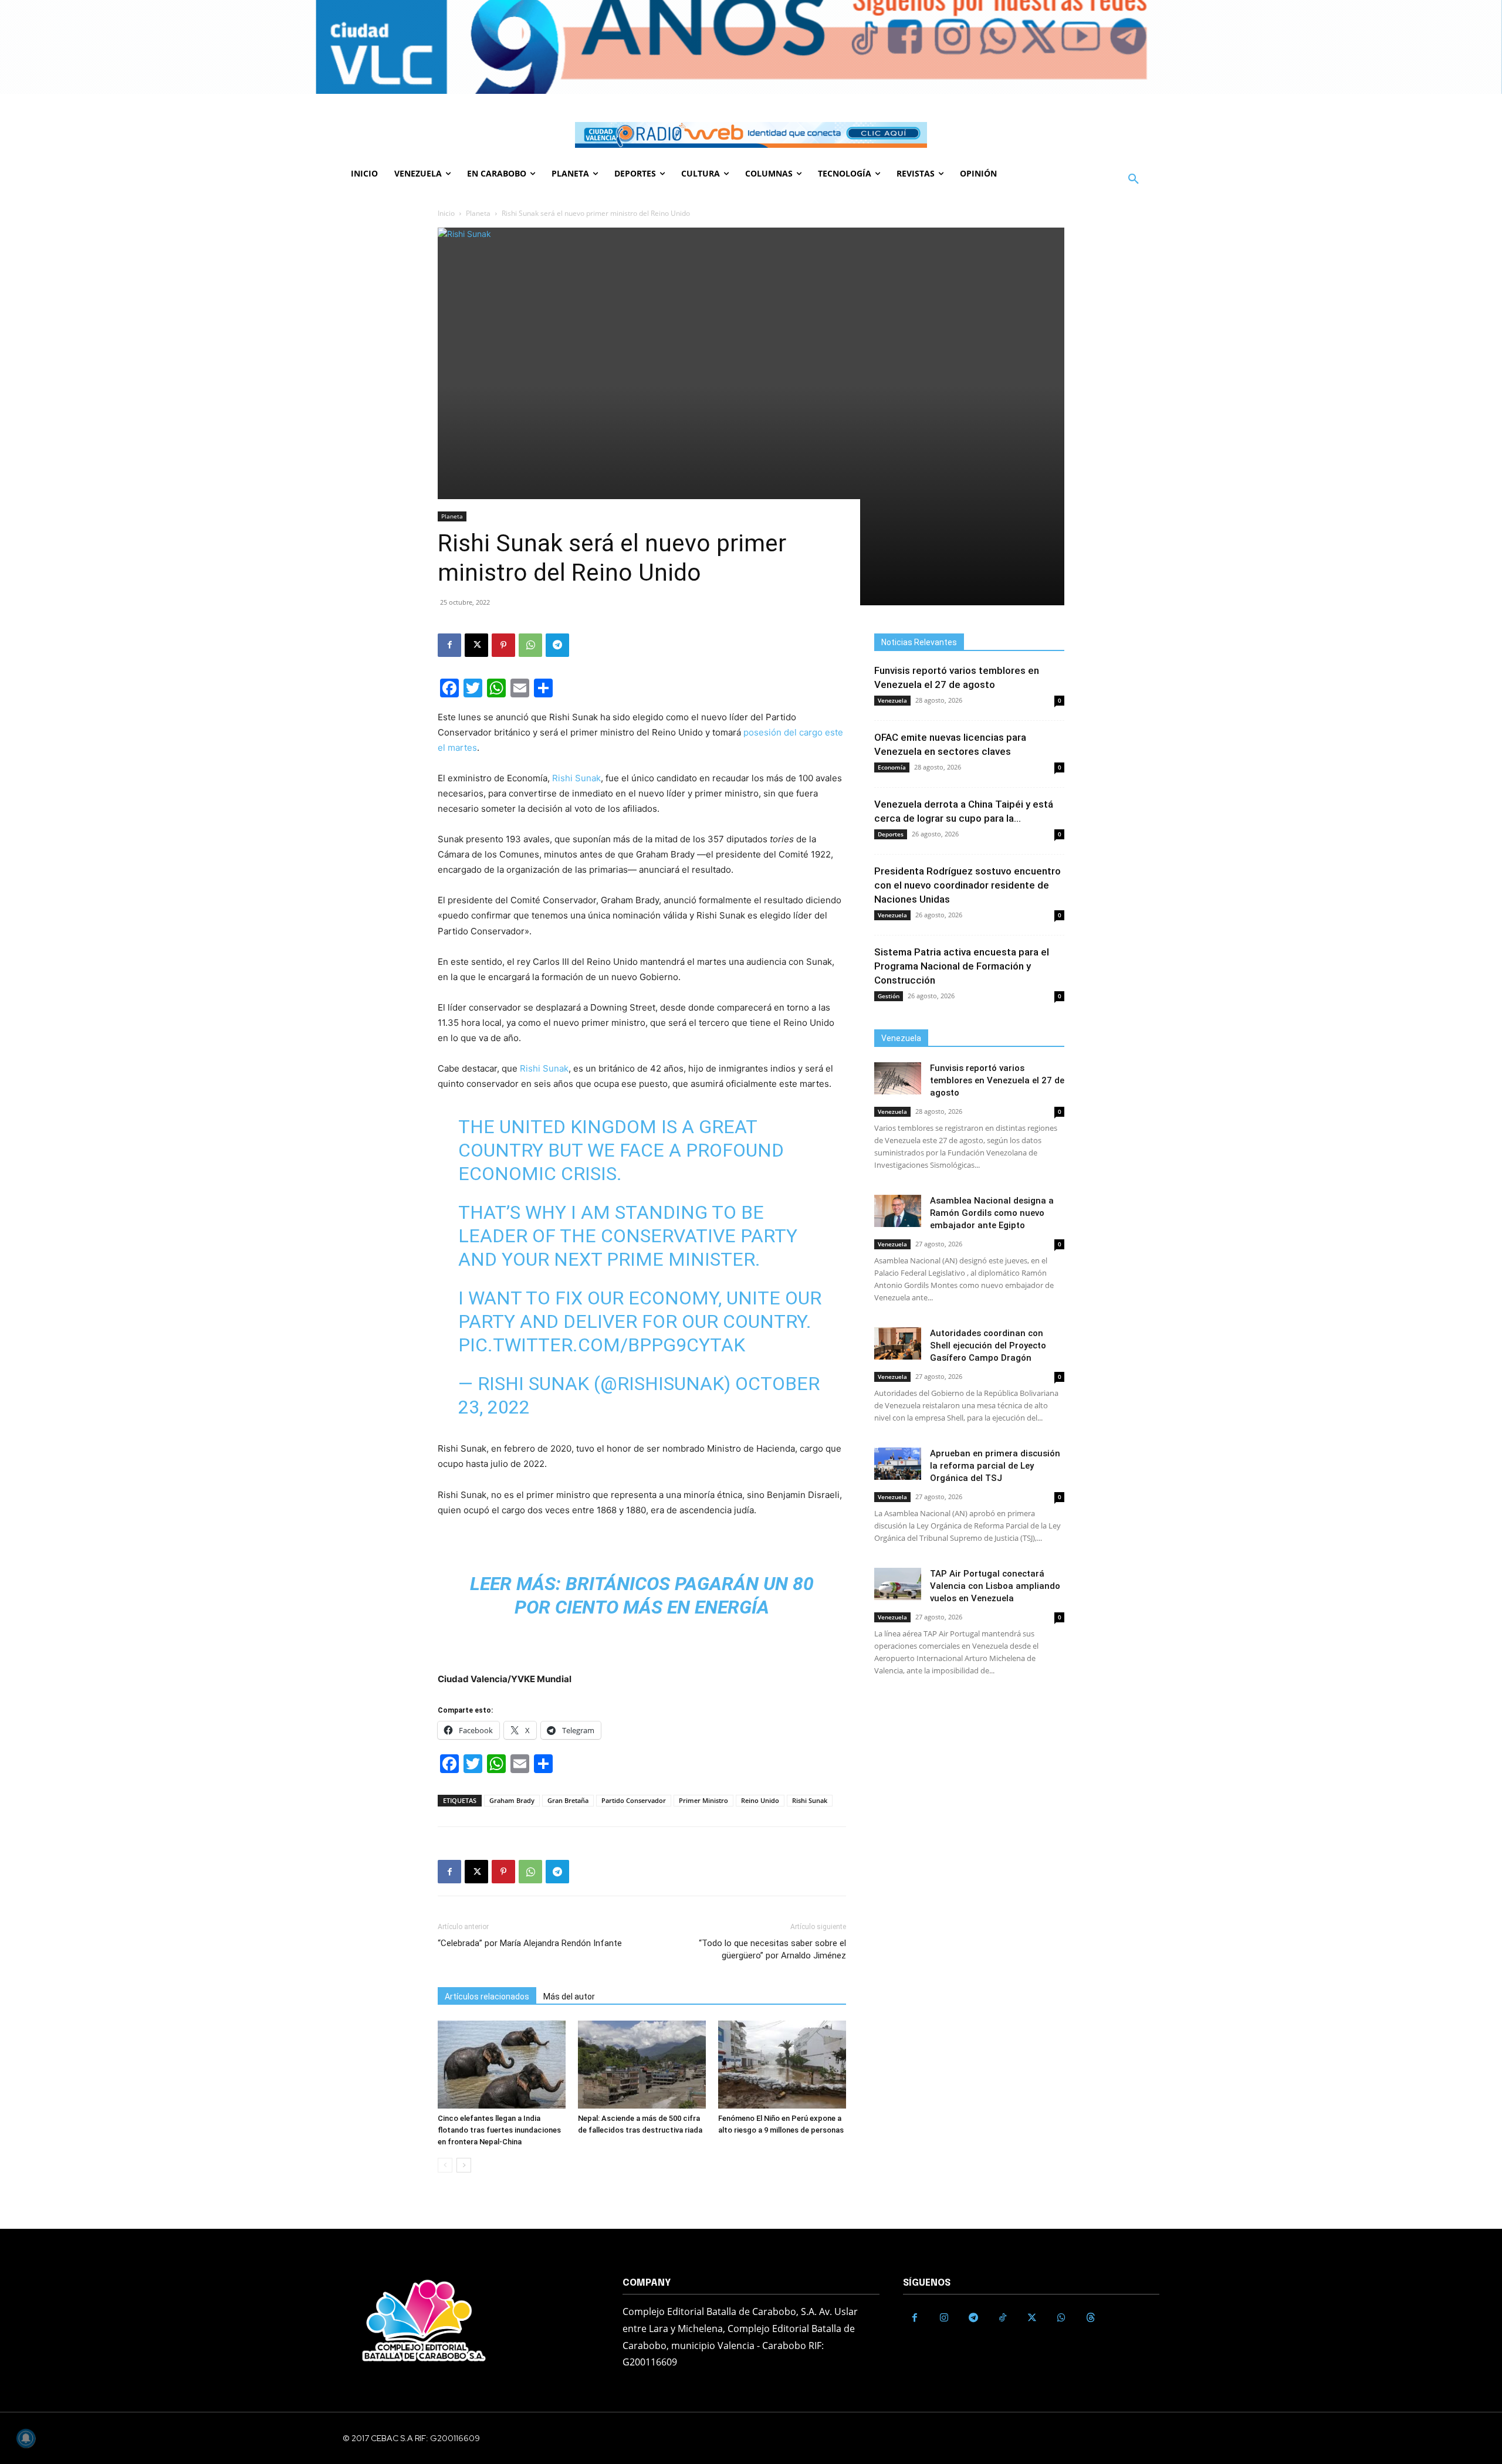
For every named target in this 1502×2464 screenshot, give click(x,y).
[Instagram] (944, 2318)
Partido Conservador (634, 1800)
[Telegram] (557, 645)
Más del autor (569, 1997)
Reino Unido (760, 1800)
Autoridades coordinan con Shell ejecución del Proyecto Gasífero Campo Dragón (988, 1345)
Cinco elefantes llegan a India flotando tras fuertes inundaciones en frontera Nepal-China (499, 2130)
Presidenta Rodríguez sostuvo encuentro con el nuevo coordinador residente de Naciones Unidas (967, 885)
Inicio (446, 213)
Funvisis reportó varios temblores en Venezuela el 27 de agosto (997, 1080)
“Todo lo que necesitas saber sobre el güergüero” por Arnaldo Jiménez (772, 1949)
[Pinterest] (503, 645)
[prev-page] (445, 2165)
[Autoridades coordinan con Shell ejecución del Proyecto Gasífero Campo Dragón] (898, 1343)
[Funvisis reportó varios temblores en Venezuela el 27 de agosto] (898, 1078)
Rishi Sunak (576, 778)
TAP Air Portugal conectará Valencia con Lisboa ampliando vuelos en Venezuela (995, 1586)
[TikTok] (1003, 2318)
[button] (1134, 179)
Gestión (889, 996)
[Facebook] (449, 645)
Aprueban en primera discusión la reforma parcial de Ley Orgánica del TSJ (995, 1466)
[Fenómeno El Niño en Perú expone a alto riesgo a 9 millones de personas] (782, 2065)
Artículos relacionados (487, 1997)
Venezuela (892, 700)
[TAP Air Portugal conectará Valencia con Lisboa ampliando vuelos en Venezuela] (898, 1584)
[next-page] (464, 2165)
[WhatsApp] (530, 645)
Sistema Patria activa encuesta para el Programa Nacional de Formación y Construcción (962, 966)
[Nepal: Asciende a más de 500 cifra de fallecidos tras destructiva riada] (642, 2065)
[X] (476, 645)
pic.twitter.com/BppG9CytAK (602, 1345)
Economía (892, 767)
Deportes (891, 834)
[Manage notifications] (26, 2438)
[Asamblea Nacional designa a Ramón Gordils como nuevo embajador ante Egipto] (898, 1211)
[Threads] (1091, 2318)
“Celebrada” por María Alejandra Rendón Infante (530, 1943)
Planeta (478, 213)
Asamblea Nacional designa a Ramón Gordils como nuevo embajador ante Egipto (992, 1213)
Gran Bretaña (568, 1800)
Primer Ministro (703, 1800)
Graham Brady (512, 1800)
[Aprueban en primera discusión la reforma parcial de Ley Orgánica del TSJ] (898, 1464)
